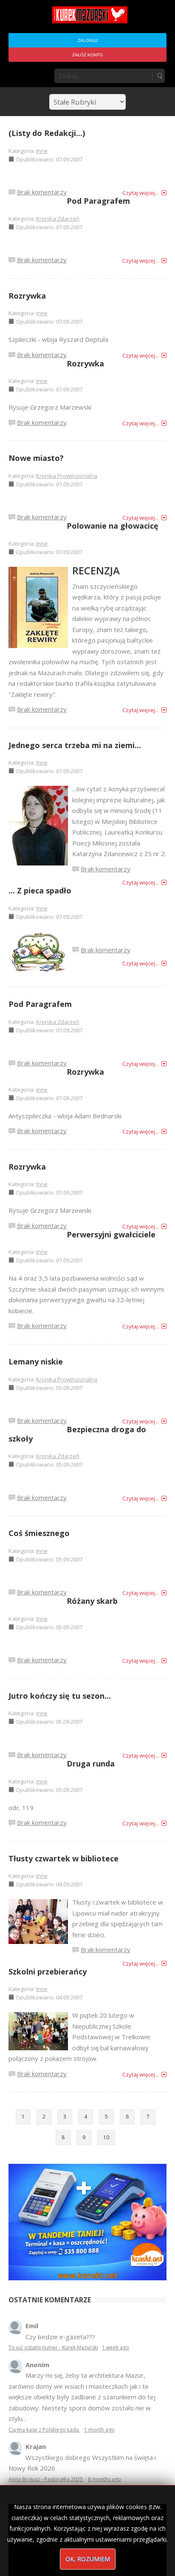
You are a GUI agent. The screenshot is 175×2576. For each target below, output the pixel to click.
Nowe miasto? (36, 458)
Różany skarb (92, 1601)
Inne (42, 151)
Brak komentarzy (42, 192)
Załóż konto (87, 55)
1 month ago (99, 2430)
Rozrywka (27, 296)
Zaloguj (88, 40)
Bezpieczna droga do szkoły (77, 1434)
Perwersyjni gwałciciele (111, 1234)
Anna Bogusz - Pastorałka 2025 (46, 2479)
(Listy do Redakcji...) (47, 133)
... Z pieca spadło (40, 890)
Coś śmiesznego (39, 1533)
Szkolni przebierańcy (48, 1972)
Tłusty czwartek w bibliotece (64, 1858)
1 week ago (116, 2347)
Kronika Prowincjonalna (67, 476)
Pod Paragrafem (98, 201)
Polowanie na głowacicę (113, 526)
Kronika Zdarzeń (58, 219)
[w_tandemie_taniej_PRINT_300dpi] (87, 2221)
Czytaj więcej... (141, 193)
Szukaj (159, 76)
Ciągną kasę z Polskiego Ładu (44, 2430)
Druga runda (91, 1764)
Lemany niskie (36, 1361)
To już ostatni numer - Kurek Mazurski (53, 2347)
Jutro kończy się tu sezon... (60, 1696)
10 (106, 2137)
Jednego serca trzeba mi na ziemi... (75, 745)
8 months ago (104, 2479)
